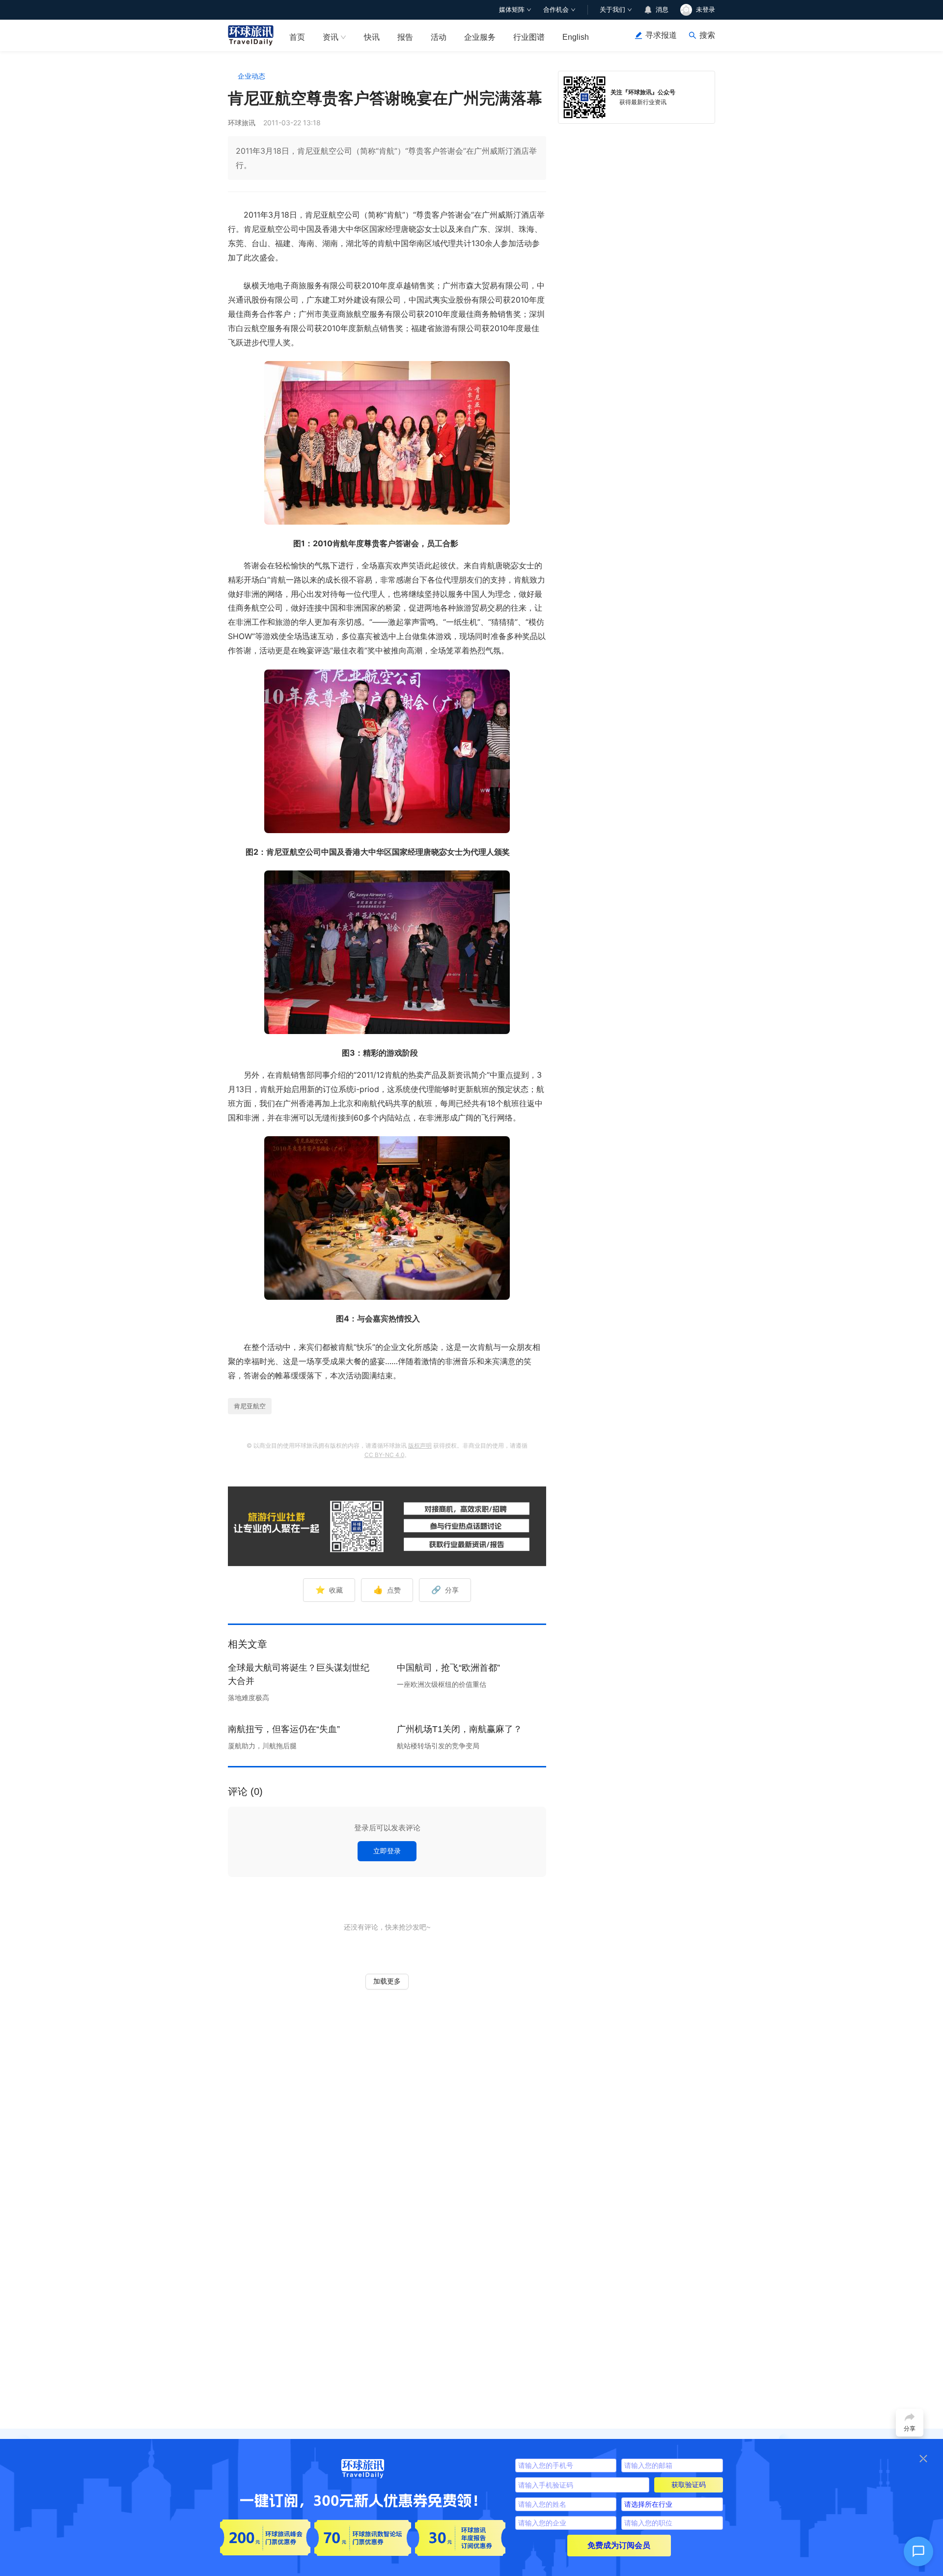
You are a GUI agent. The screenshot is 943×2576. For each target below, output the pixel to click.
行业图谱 (529, 37)
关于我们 (612, 10)
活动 (439, 37)
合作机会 (556, 10)
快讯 (372, 37)
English (576, 37)
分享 (445, 1590)
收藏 (329, 1590)
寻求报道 (661, 35)
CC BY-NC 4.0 (384, 1455)
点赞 (387, 1590)
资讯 (331, 37)
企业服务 (480, 37)
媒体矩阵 (512, 10)
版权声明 (420, 1445)
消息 (662, 10)
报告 (405, 37)
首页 (297, 37)
